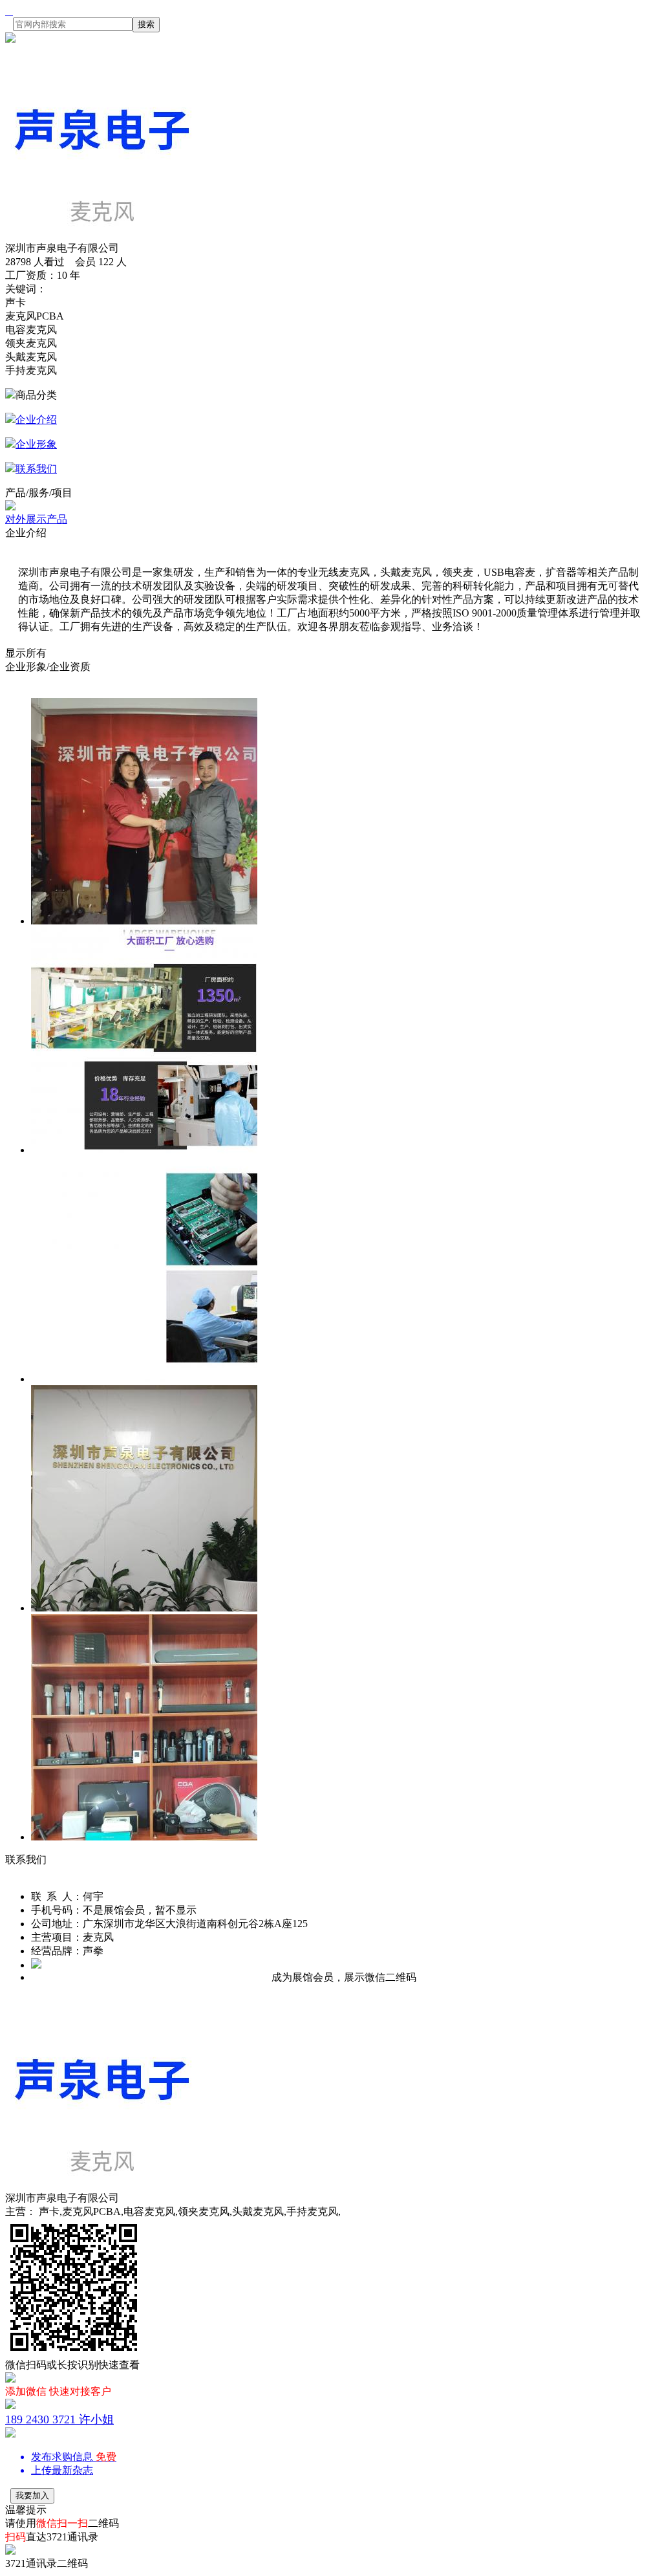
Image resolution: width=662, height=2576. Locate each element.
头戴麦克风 (31, 357)
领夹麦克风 (31, 343)
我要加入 (32, 2495)
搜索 (146, 24)
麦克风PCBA (35, 316)
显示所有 (26, 653)
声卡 (16, 302)
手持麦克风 (31, 370)
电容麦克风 (31, 330)
